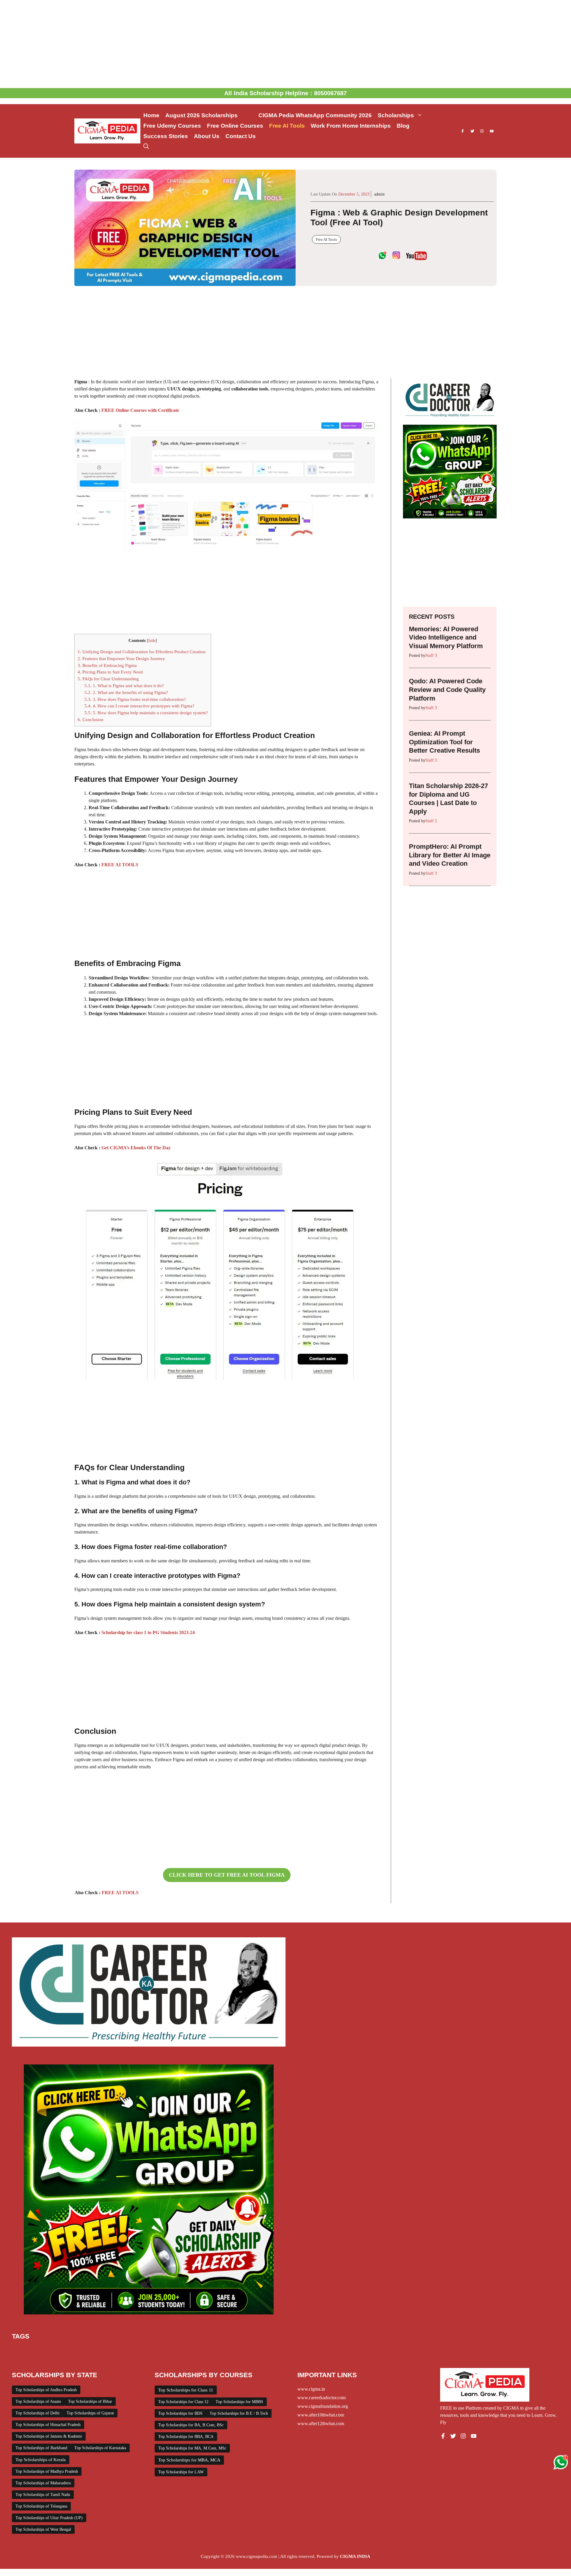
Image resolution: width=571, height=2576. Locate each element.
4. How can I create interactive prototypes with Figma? (139, 706)
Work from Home (484, 2357)
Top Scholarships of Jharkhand (41, 2448)
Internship (338, 2350)
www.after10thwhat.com (321, 2415)
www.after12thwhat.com (321, 2423)
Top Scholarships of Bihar (90, 2401)
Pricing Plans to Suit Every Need (110, 672)
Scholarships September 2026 (354, 2357)
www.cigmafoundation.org (323, 2406)
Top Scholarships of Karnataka (100, 2448)
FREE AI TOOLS (120, 865)
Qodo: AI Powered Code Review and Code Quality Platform (447, 690)
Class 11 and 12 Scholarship (127, 2350)
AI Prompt (22, 2350)
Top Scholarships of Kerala (41, 2460)
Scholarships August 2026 (519, 2350)
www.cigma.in (311, 2389)
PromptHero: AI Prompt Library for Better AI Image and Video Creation (450, 855)
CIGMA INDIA (355, 2556)
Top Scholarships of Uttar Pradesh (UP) (49, 2518)
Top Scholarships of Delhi (37, 2413)
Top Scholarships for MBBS (239, 2402)
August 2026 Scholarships (209, 115)
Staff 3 (431, 655)
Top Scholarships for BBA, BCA (186, 2437)
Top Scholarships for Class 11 (186, 2390)
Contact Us (241, 136)
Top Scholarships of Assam (38, 2401)
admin (379, 194)
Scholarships (396, 115)
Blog (403, 126)
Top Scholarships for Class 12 (183, 2402)
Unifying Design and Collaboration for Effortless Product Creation (142, 652)
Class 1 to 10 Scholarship (75, 2350)
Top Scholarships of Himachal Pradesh (48, 2425)
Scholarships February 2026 (95, 2357)
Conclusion (91, 719)
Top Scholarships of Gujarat (90, 2413)
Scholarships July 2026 (198, 2357)
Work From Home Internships (351, 126)
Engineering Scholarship (220, 2350)
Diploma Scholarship (175, 2350)
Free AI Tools (287, 126)
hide (152, 641)
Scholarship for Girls (472, 2350)
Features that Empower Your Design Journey (121, 658)
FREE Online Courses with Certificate (140, 410)
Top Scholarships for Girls (408, 2357)
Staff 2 (431, 821)
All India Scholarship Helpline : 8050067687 (285, 93)
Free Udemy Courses (172, 126)
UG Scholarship (450, 2357)
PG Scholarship (436, 2350)
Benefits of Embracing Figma (107, 665)
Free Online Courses (235, 126)
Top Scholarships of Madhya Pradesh (47, 2471)
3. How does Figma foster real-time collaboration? (135, 699)
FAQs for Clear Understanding (108, 679)
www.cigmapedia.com (257, 2556)
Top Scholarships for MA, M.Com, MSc (192, 2448)
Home (151, 115)
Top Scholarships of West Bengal (43, 2529)
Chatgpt (41, 2350)
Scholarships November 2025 (296, 2357)
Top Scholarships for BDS (180, 2413)
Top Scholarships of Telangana (41, 2506)
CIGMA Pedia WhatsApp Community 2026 (315, 115)
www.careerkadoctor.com (321, 2398)
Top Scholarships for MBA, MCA (189, 2460)
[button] (146, 147)
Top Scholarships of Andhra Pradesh (46, 2390)
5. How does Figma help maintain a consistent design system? (146, 713)
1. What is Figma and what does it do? (124, 686)
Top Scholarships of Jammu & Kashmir (49, 2436)
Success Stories (166, 136)
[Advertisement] (285, 44)
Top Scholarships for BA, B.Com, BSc (191, 2425)
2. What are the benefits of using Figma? (126, 692)
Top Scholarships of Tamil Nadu (43, 2495)
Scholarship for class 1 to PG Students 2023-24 (148, 1632)
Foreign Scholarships (265, 2350)
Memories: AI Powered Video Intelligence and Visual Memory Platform (446, 637)
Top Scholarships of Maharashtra (43, 2483)
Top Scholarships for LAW (181, 2472)
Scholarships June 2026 (244, 2357)
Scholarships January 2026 (149, 2357)
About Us (207, 136)
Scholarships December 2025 (39, 2357)
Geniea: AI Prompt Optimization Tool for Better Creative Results (444, 742)
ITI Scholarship (365, 2350)
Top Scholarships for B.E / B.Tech (239, 2413)
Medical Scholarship (400, 2350)
